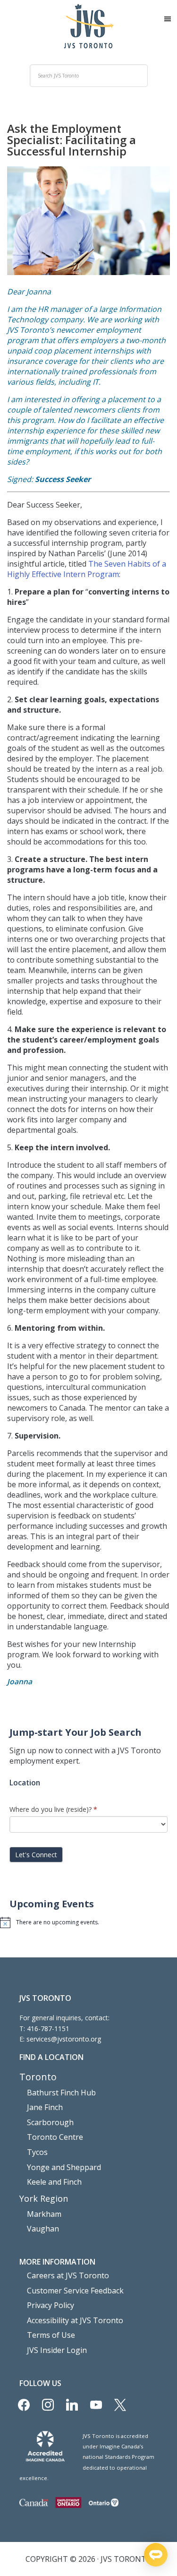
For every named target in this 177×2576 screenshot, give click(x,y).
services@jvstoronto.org (64, 2039)
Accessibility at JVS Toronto (75, 2320)
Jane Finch (45, 2107)
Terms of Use (51, 2335)
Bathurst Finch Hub (61, 2093)
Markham (44, 2214)
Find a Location (51, 2057)
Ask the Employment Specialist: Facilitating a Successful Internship (72, 140)
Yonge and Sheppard (64, 2167)
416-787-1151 (48, 2029)
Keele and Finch (54, 2182)
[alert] (88, 1922)
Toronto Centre (55, 2137)
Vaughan (43, 2229)
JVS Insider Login (57, 2350)
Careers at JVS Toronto (68, 2275)
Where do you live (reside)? (53, 1809)
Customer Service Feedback (75, 2291)
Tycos (37, 2152)
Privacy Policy (51, 2305)
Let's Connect (36, 1855)
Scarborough (50, 2122)
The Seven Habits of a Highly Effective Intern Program (87, 569)
